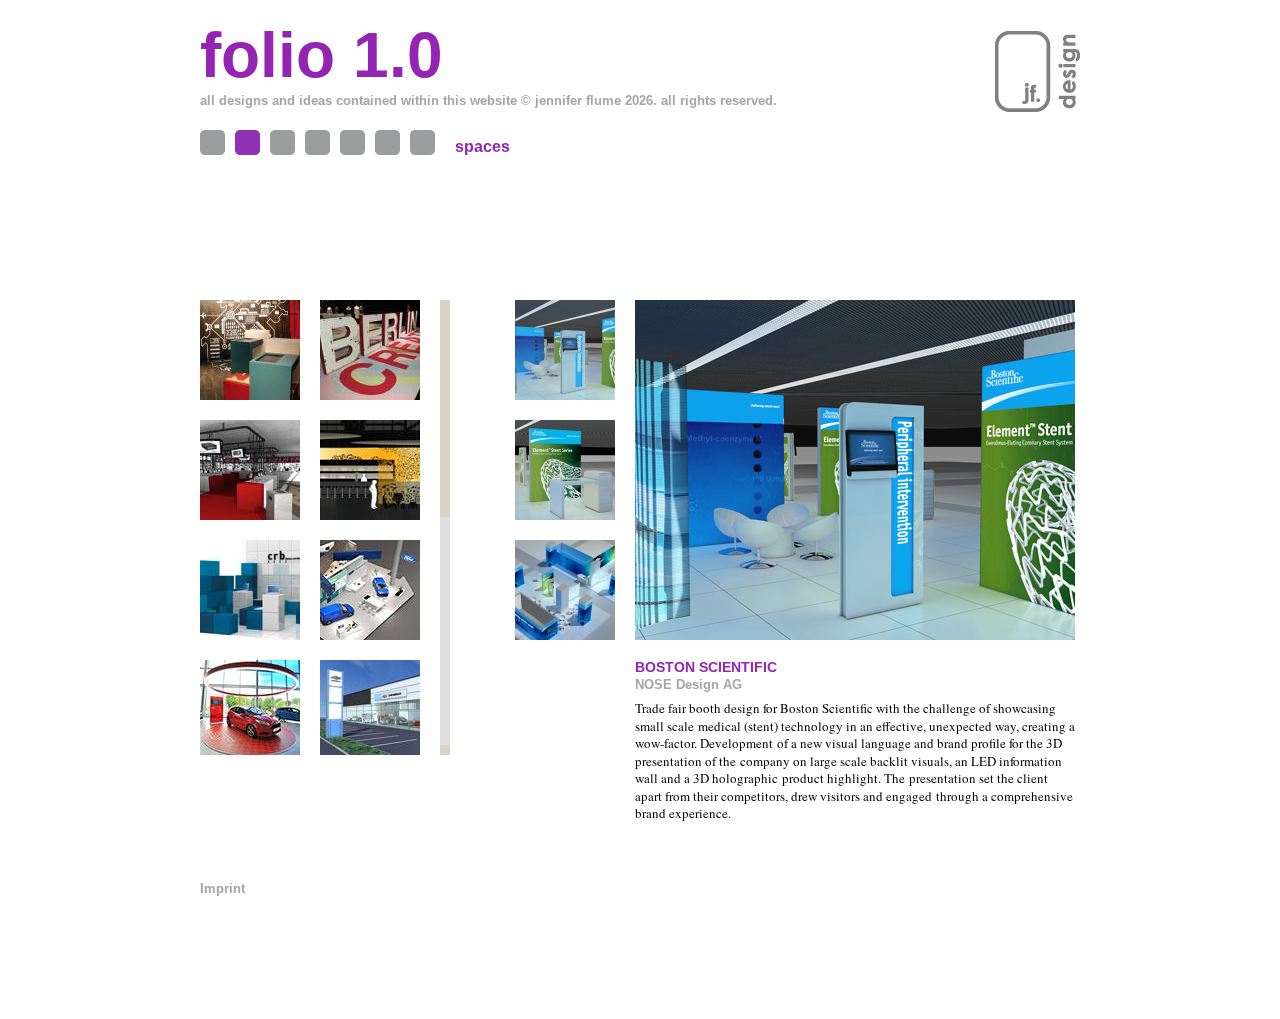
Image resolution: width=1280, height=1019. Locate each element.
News (422, 142)
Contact (387, 142)
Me (352, 142)
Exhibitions (317, 142)
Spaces (247, 142)
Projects (282, 142)
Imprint (222, 888)
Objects (212, 142)
